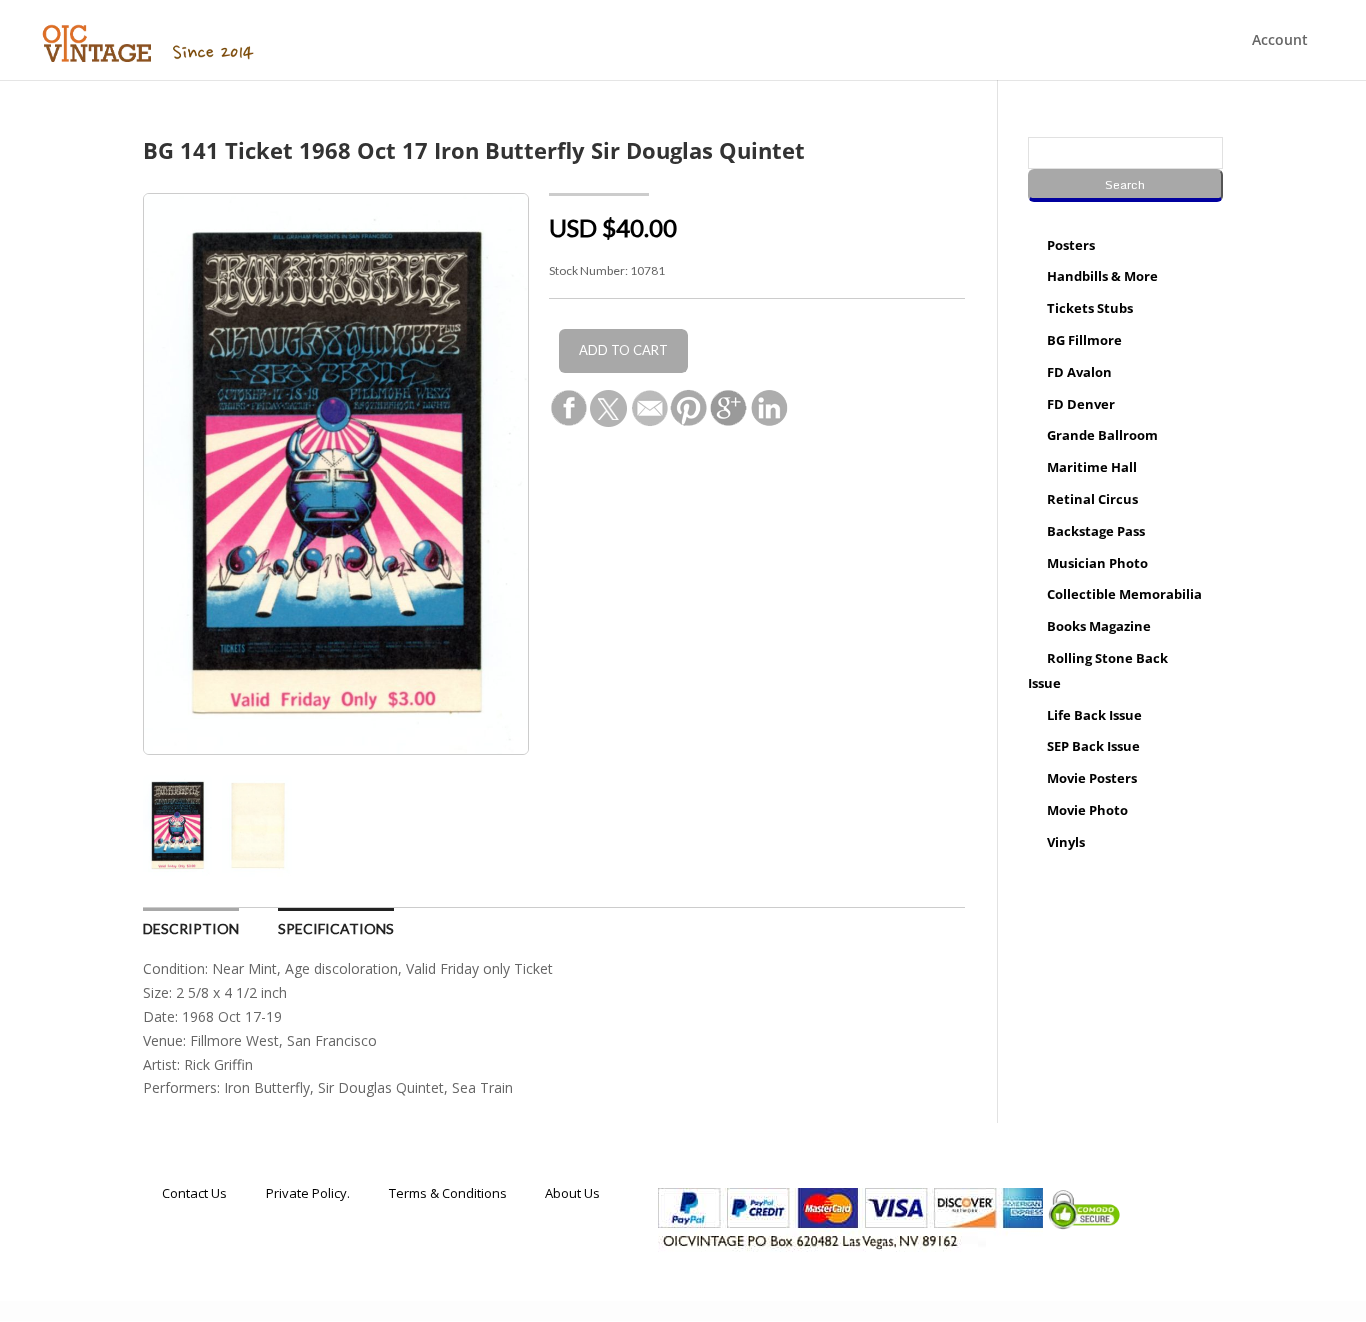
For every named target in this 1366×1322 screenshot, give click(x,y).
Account (1280, 41)
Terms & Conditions (448, 1193)
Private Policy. (308, 1193)
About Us (572, 1193)
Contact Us (194, 1193)
